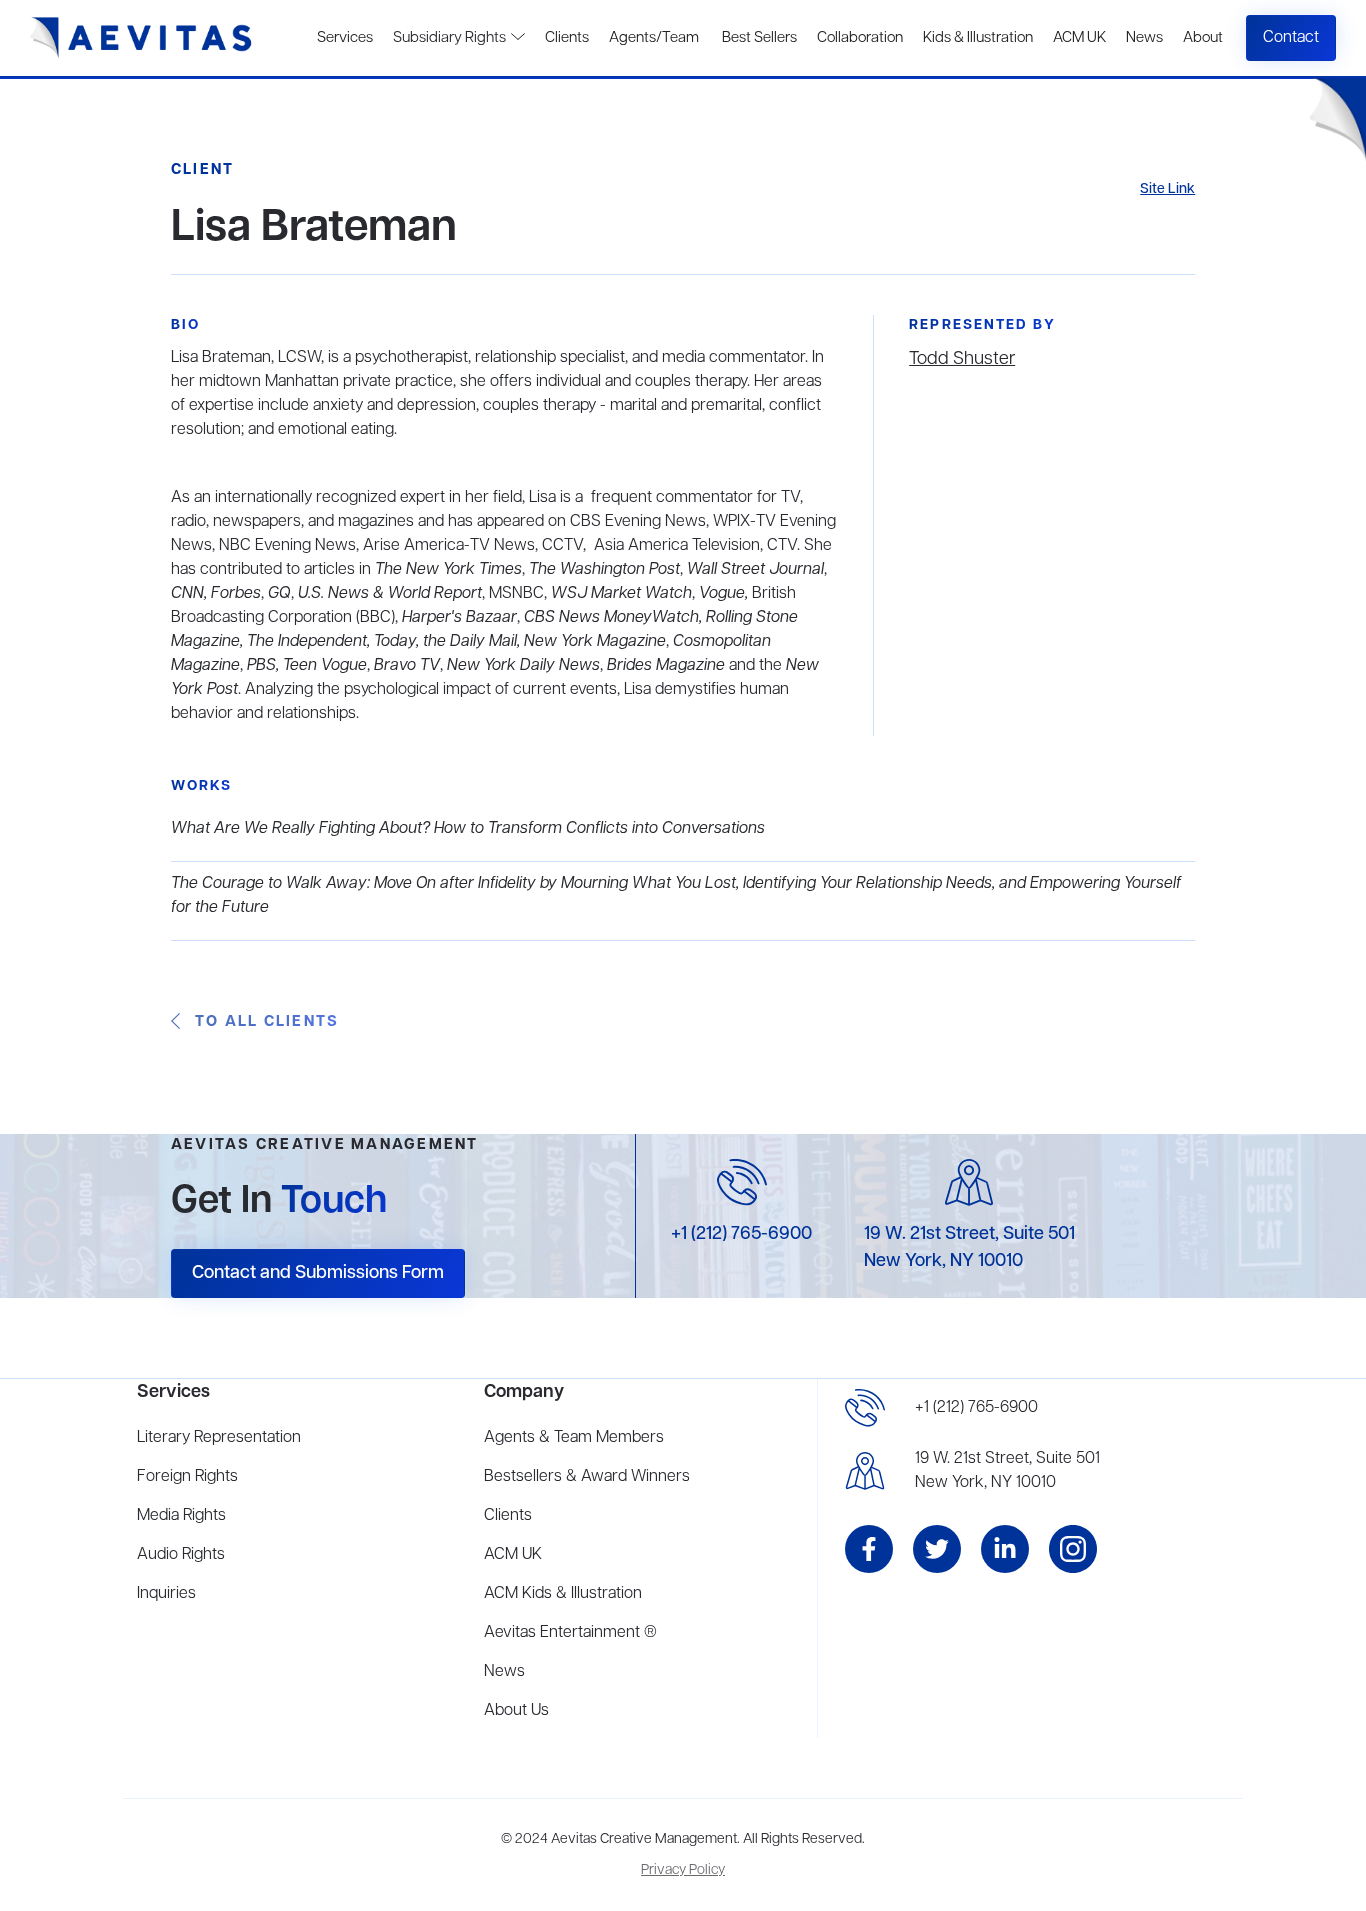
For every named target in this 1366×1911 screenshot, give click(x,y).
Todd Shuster (962, 359)
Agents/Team (654, 38)
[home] (141, 38)
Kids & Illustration (978, 38)
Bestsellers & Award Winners (587, 1477)
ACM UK (1079, 38)
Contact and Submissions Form (318, 1273)
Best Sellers (758, 38)
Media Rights (181, 1516)
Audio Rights (181, 1555)
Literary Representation (219, 1438)
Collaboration (860, 38)
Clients (567, 38)
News (1144, 38)
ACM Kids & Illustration (563, 1594)
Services (345, 38)
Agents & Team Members (574, 1438)
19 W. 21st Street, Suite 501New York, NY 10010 (1007, 1471)
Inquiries (166, 1594)
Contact (1291, 38)
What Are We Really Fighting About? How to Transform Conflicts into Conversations (468, 829)
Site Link (1167, 189)
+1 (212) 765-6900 (741, 1234)
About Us (516, 1711)
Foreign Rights (187, 1477)
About (1203, 38)
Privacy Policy (683, 1870)
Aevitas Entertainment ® (570, 1633)
